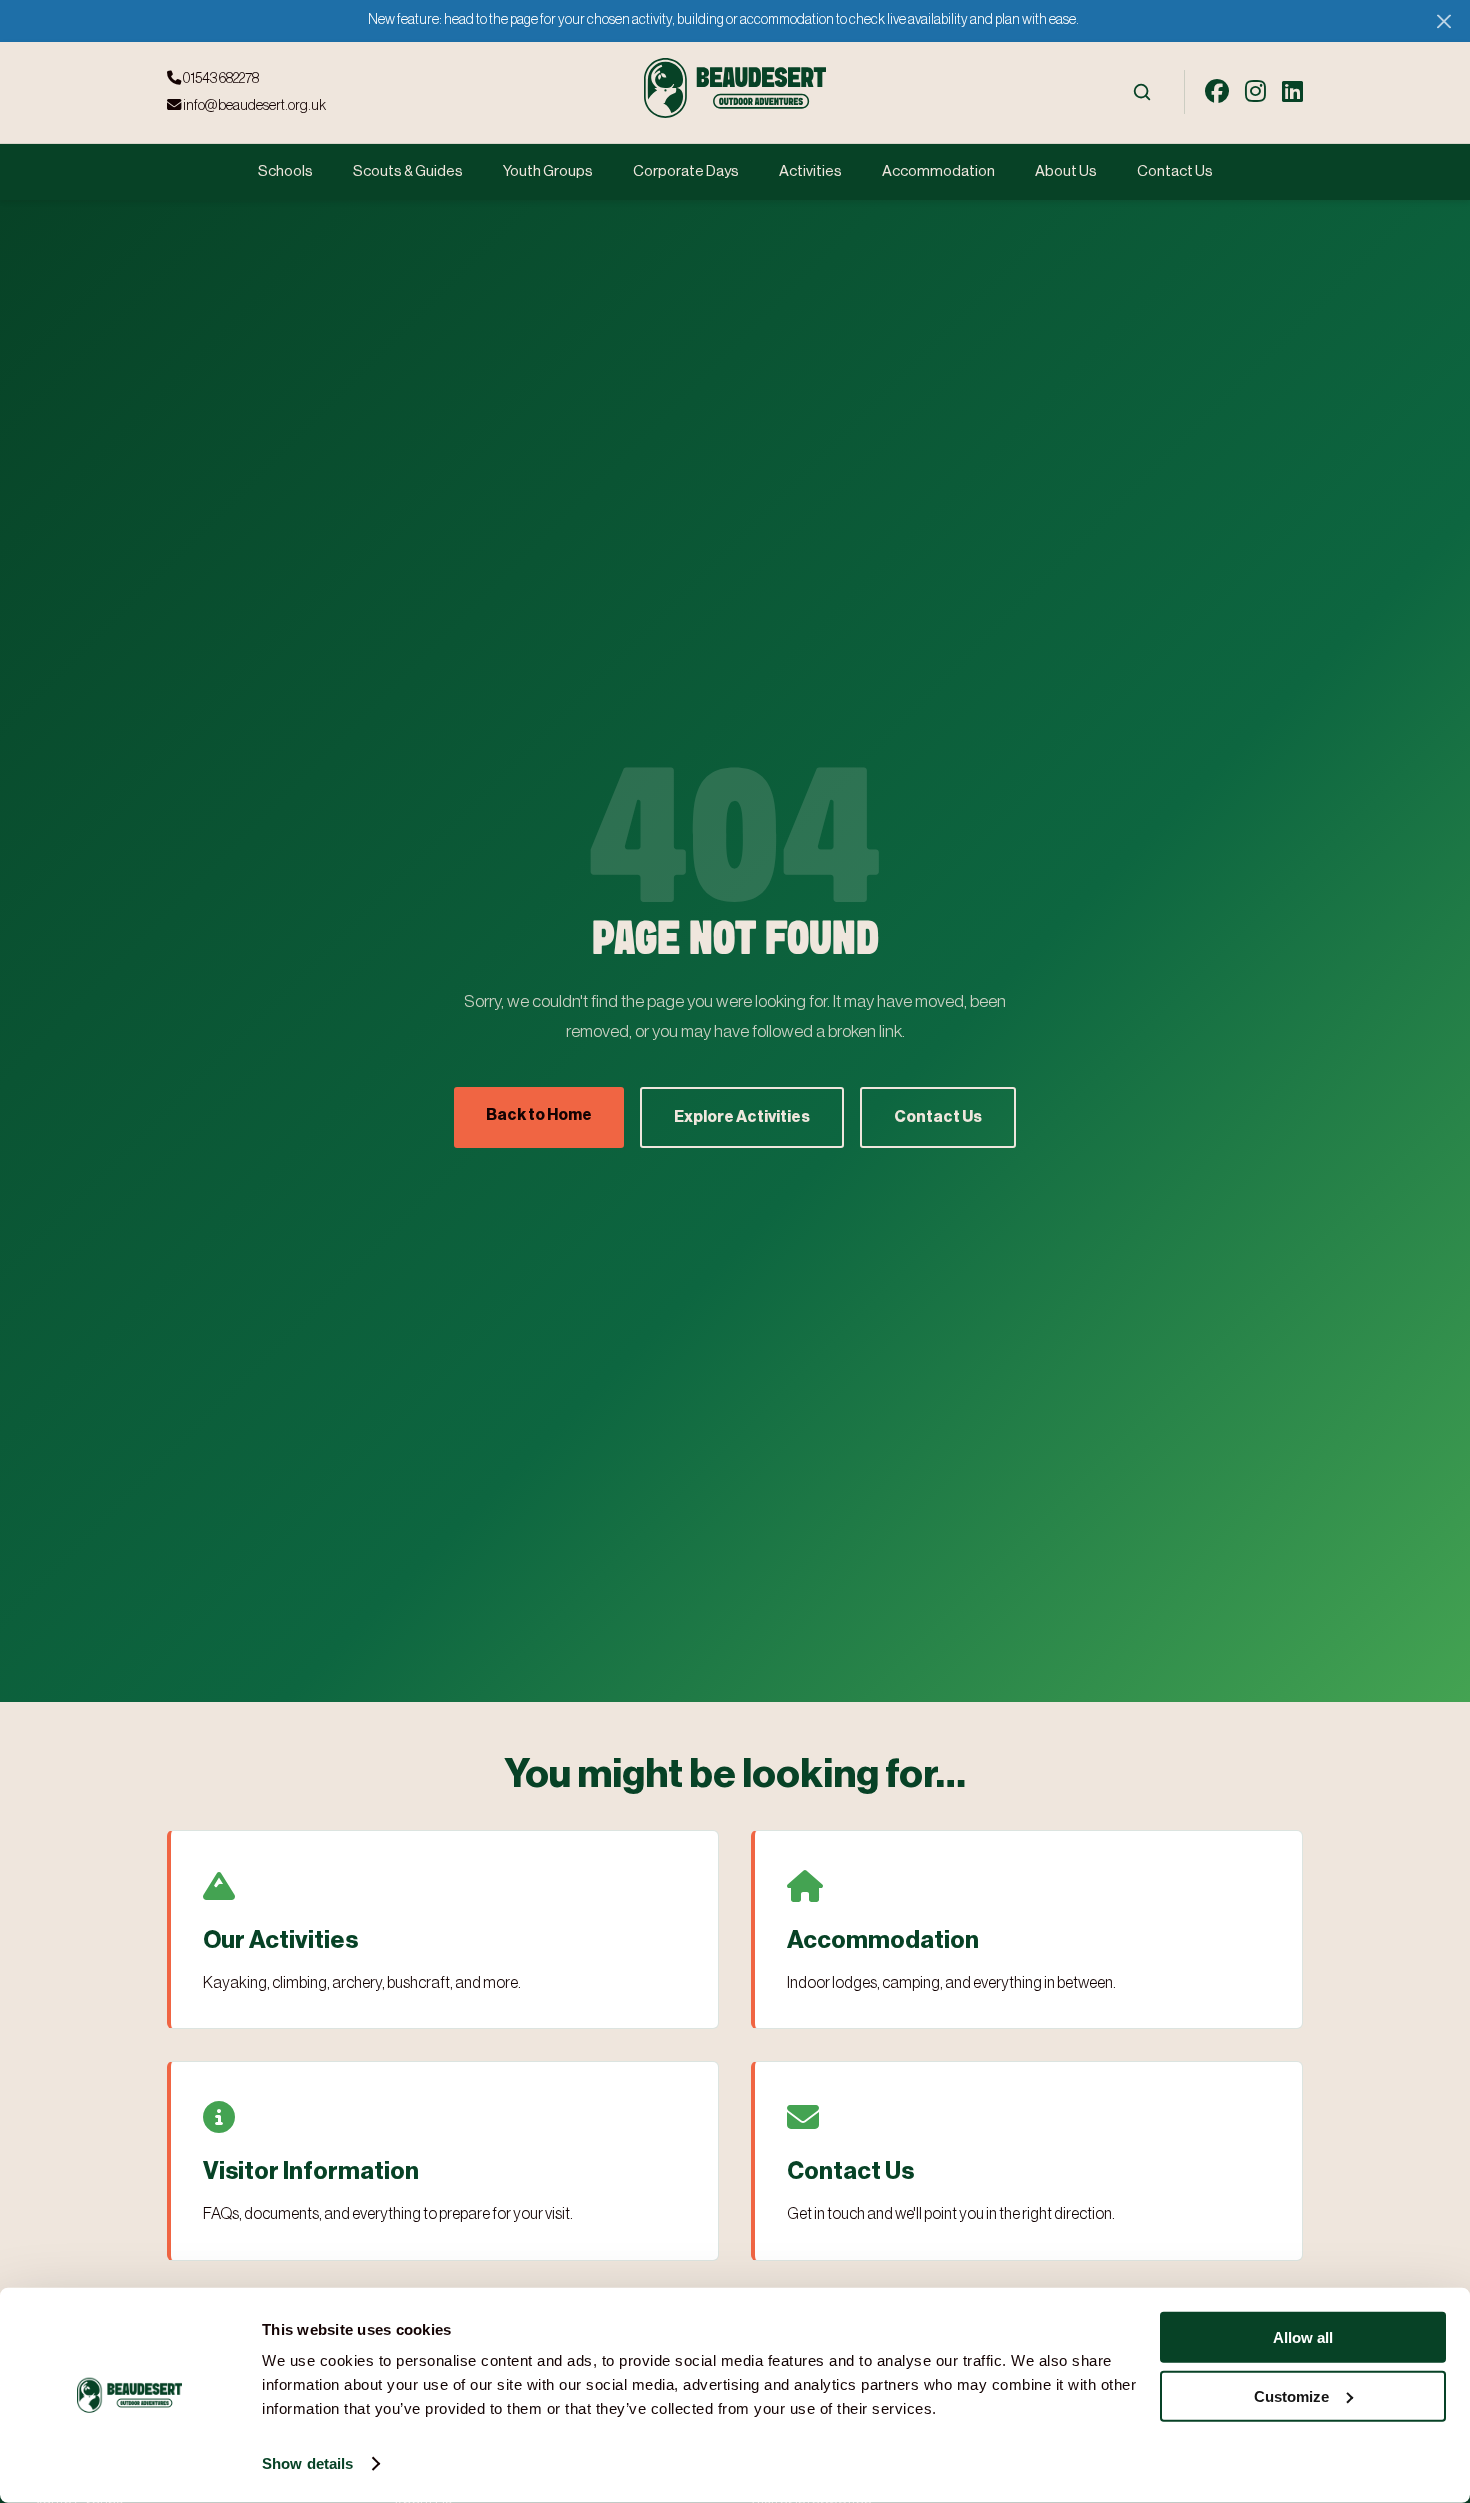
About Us (1066, 171)
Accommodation (938, 171)
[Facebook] (1217, 92)
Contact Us (1175, 171)
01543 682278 (220, 78)
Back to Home (539, 1115)
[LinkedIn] (1292, 92)
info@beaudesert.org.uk (253, 105)
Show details (307, 2463)
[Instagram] (1255, 92)
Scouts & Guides (408, 171)
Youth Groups (548, 171)
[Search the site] (1142, 92)
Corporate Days (686, 171)
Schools (285, 171)
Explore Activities (742, 1117)
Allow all (1303, 2337)
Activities (810, 171)
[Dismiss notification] (1443, 20)
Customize (1291, 2395)
